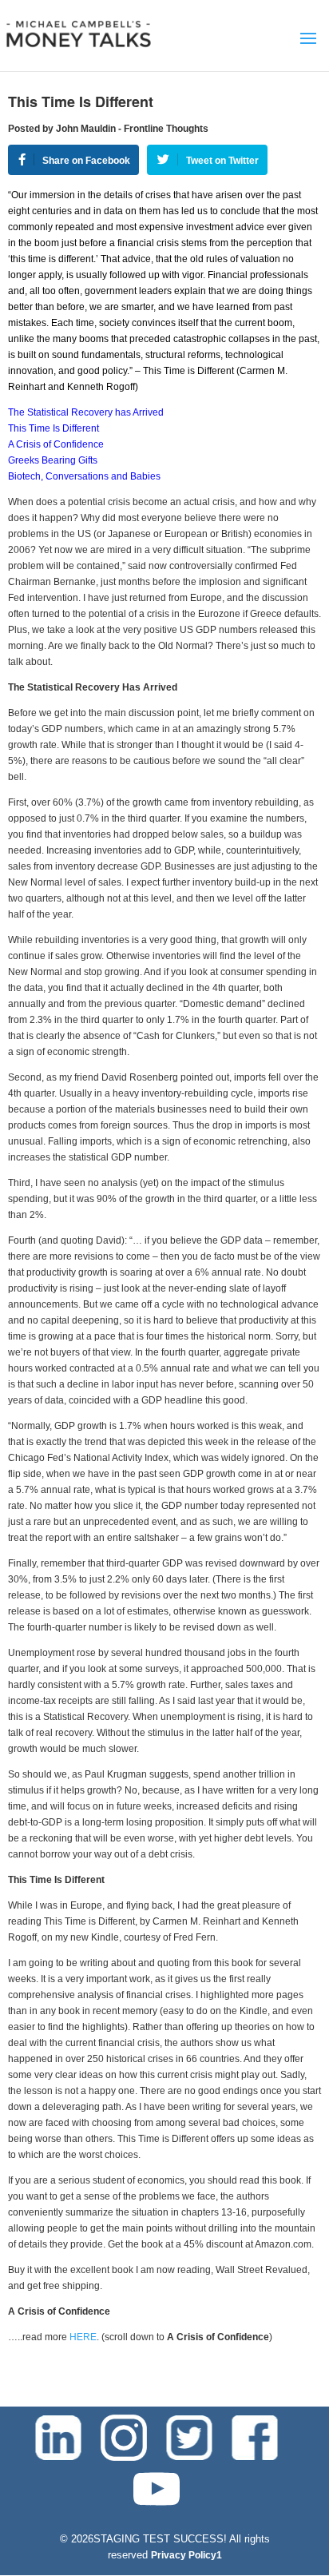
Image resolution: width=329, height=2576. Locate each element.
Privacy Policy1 (186, 2555)
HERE (83, 2337)
